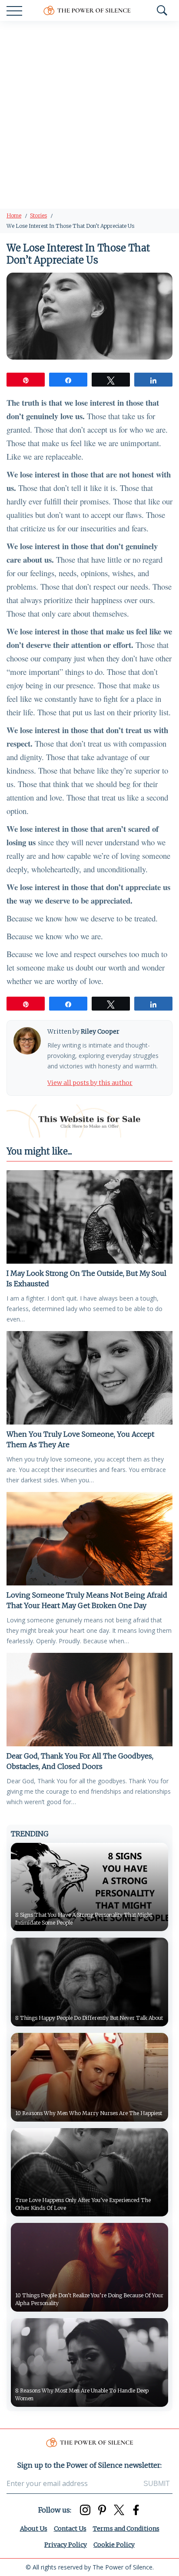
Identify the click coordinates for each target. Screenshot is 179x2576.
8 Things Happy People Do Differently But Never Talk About (89, 2018)
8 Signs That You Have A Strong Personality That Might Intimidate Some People (84, 1919)
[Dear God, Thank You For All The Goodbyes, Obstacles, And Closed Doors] (89, 1700)
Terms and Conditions (126, 2529)
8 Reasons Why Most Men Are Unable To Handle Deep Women (82, 2394)
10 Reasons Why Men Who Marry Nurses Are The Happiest (89, 2113)
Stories (38, 215)
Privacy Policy (66, 2545)
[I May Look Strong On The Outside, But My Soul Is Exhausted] (89, 1217)
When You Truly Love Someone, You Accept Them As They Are (80, 1439)
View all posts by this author (90, 1083)
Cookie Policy (114, 2545)
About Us (34, 2529)
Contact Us (70, 2529)
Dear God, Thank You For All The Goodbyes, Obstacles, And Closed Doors (80, 1761)
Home (14, 215)
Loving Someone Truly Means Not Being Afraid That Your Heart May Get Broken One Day (87, 1600)
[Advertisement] (89, 115)
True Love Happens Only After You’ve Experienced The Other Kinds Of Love (83, 2204)
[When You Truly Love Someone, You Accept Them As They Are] (89, 1378)
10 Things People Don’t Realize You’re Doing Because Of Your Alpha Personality (89, 2299)
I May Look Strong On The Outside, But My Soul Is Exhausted (86, 1278)
